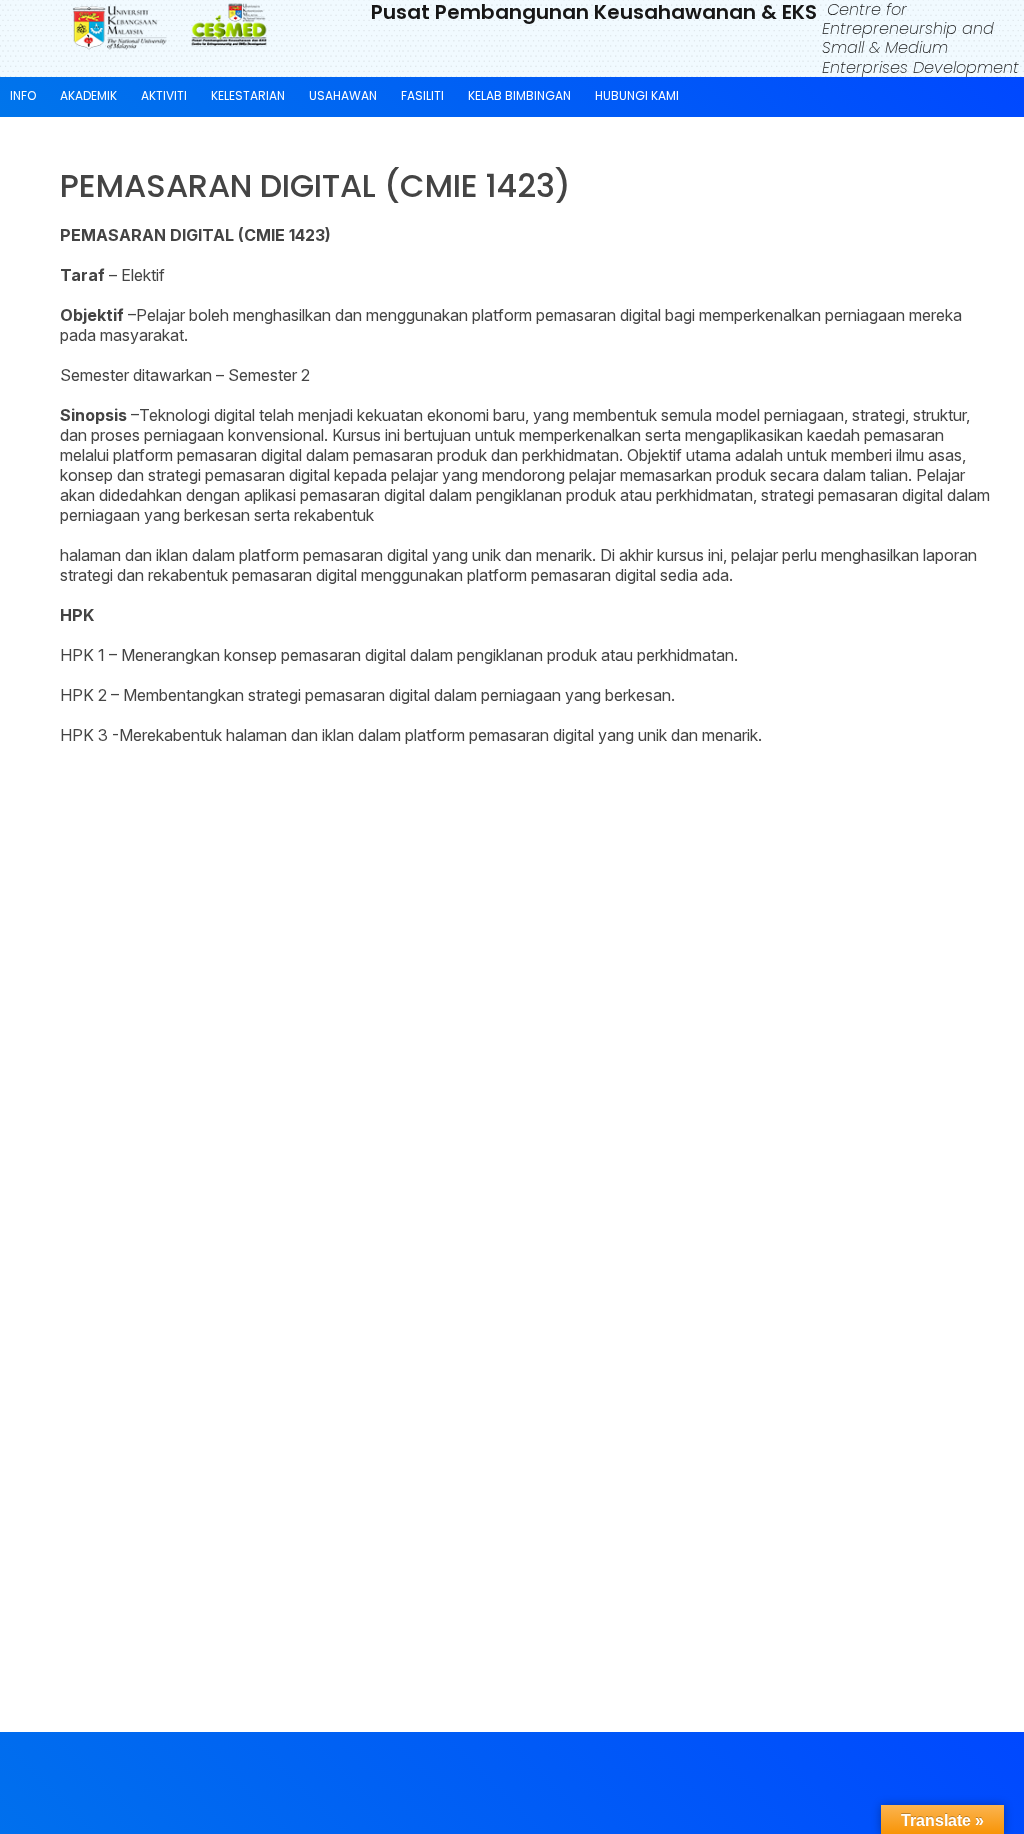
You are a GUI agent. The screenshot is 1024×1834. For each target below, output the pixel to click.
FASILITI (422, 95)
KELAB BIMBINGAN (519, 95)
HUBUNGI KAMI (637, 95)
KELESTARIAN (248, 95)
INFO (23, 95)
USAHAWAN (343, 95)
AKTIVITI (164, 95)
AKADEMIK (88, 95)
